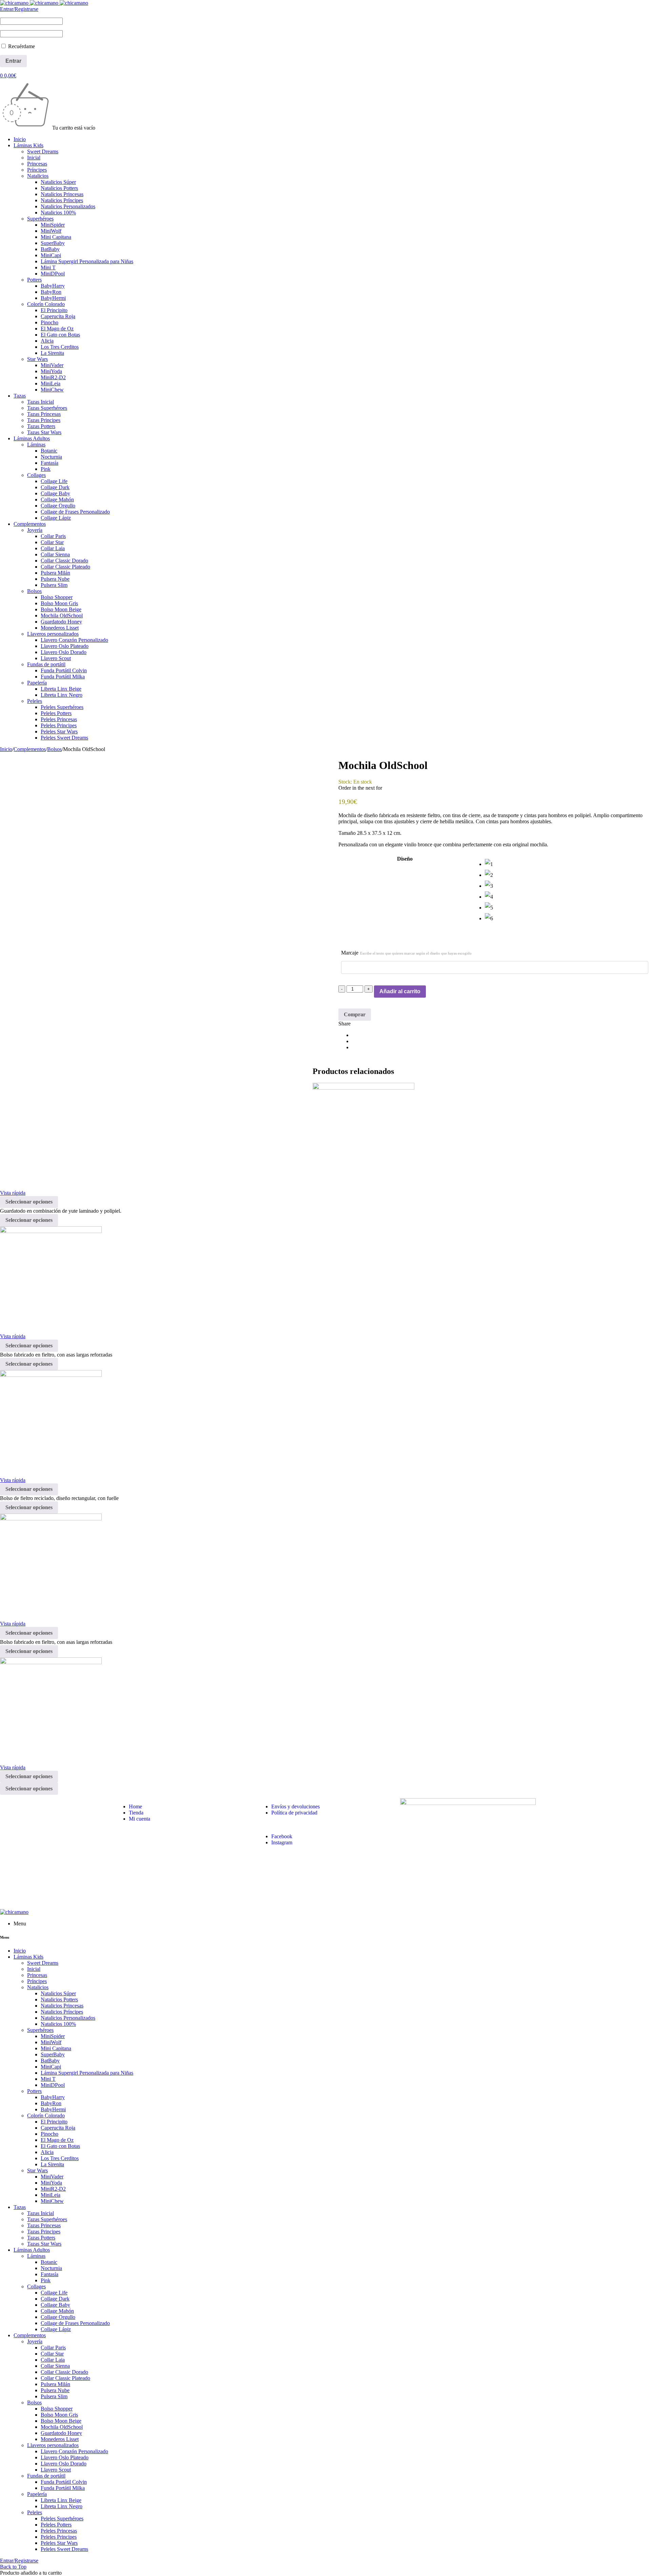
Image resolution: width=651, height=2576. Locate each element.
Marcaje (406, 953)
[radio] (568, 864)
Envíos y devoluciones (295, 1806)
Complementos (30, 749)
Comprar (355, 1014)
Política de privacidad (294, 1813)
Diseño (405, 859)
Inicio (6, 749)
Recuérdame (21, 46)
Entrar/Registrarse (19, 9)
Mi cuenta (140, 1819)
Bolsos (54, 749)
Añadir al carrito (400, 991)
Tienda (136, 1813)
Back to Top (13, 2567)
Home (135, 1806)
